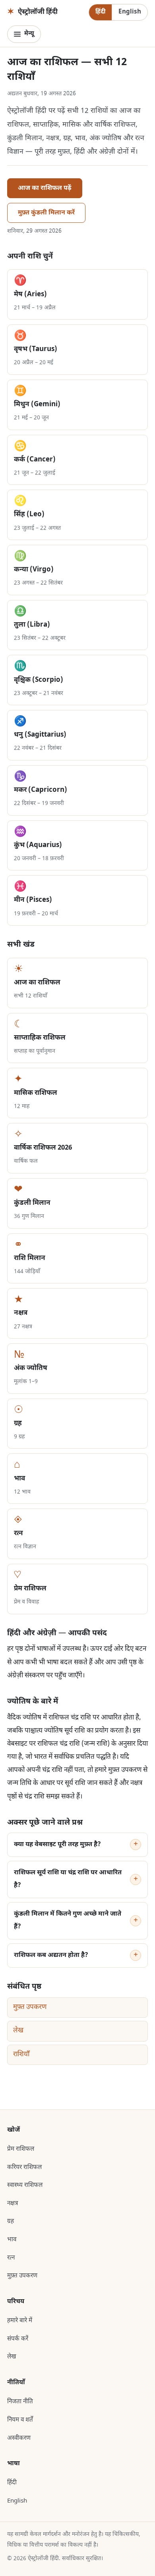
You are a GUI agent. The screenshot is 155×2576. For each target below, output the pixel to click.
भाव (12, 2240)
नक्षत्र (13, 2204)
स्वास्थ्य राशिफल (25, 2185)
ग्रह (11, 2221)
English (130, 12)
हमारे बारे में (20, 2321)
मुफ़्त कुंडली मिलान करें (46, 213)
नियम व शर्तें (20, 2420)
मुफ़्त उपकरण (30, 2007)
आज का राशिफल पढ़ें (45, 188)
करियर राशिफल (24, 2167)
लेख (18, 2031)
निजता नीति (20, 2402)
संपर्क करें (18, 2339)
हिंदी (100, 12)
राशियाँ (21, 2055)
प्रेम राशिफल (21, 2149)
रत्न (11, 2258)
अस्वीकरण (19, 2438)
